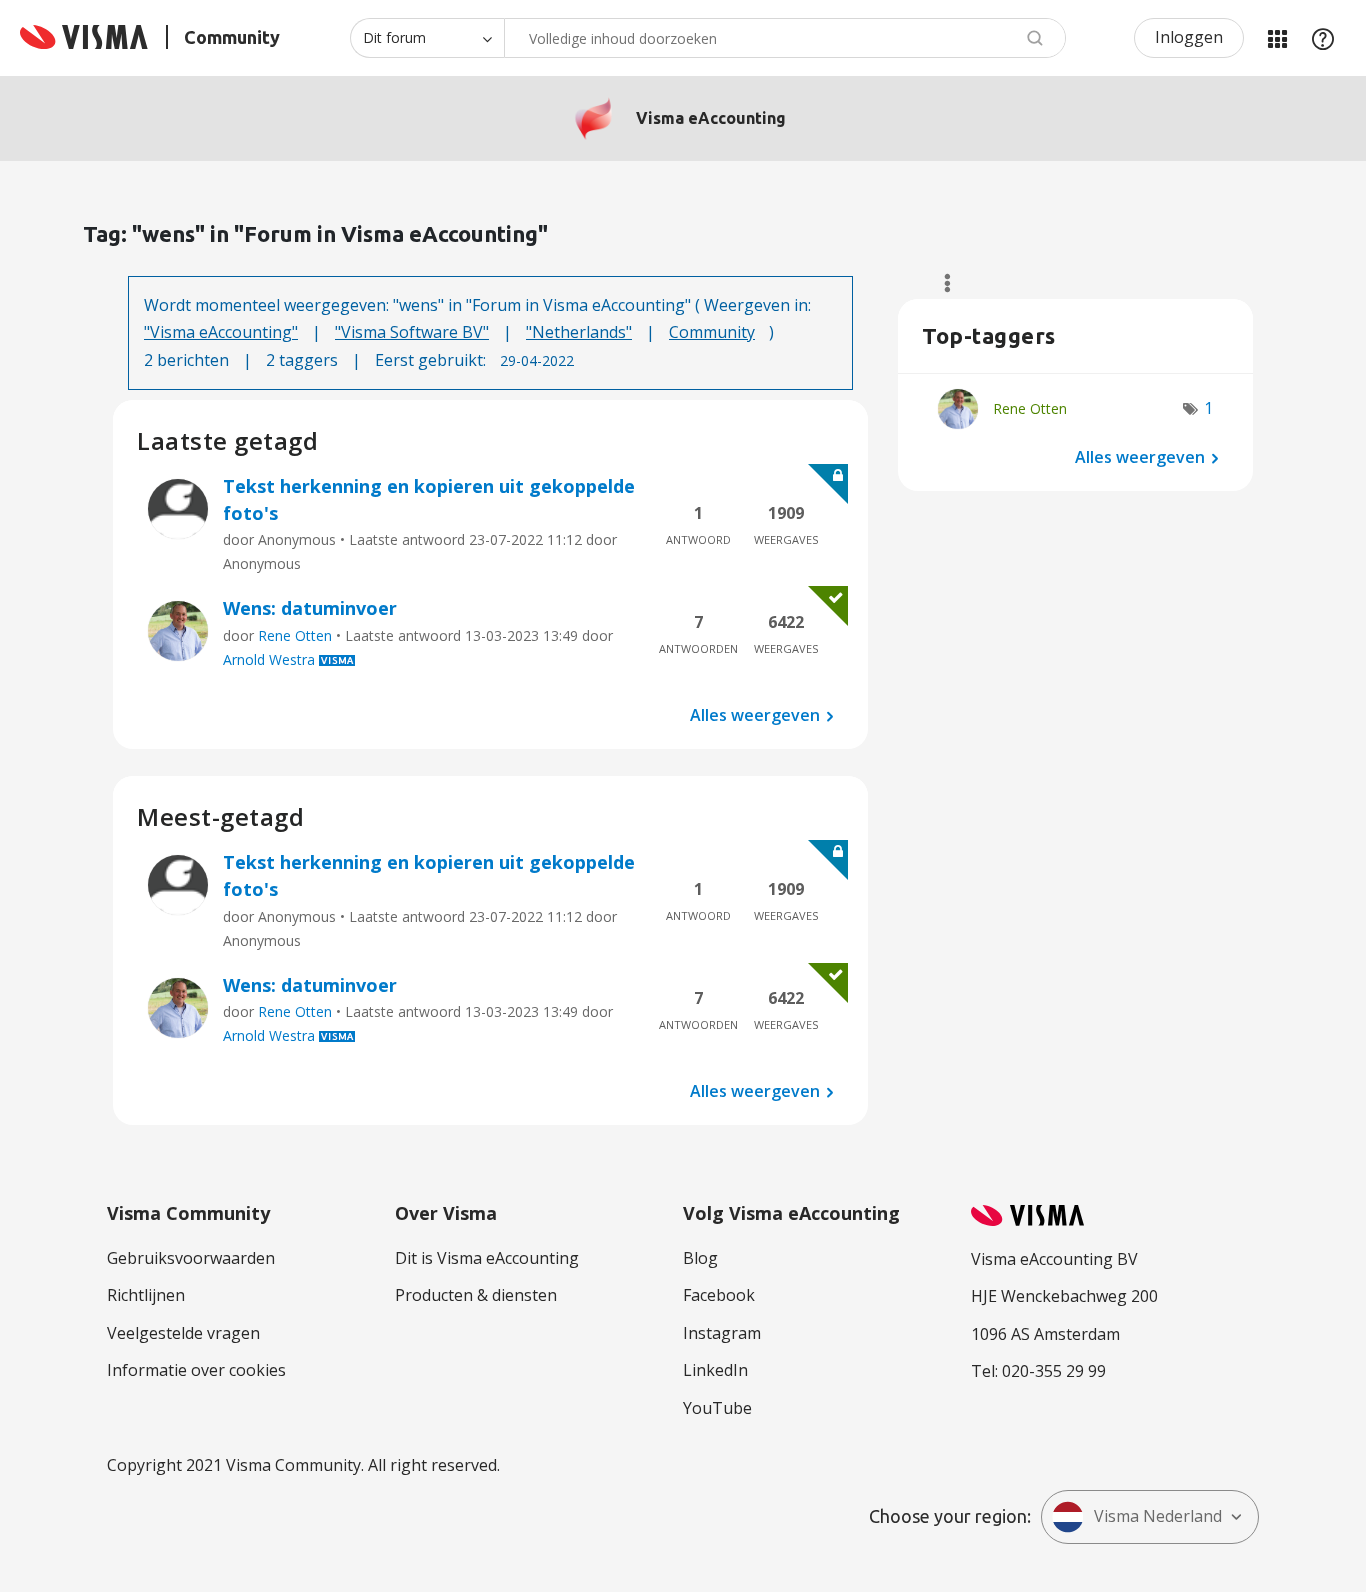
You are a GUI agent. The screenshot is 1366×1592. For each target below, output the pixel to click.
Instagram (722, 1333)
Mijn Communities (1277, 38)
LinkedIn (715, 1370)
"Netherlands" (579, 332)
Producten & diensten (476, 1295)
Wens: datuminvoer (310, 608)
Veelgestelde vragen (183, 1333)
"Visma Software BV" (412, 332)
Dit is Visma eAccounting (487, 1258)
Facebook (719, 1295)
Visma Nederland (1158, 1516)
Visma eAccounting (711, 118)
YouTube (717, 1408)
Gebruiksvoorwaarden (191, 1258)
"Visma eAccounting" (221, 332)
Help (1323, 38)
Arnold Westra (269, 659)
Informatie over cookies (196, 1370)
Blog (700, 1258)
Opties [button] (938, 283)
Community (712, 332)
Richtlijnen (146, 1295)
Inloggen (1189, 37)
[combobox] (785, 38)
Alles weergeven (755, 715)
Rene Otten (295, 635)
